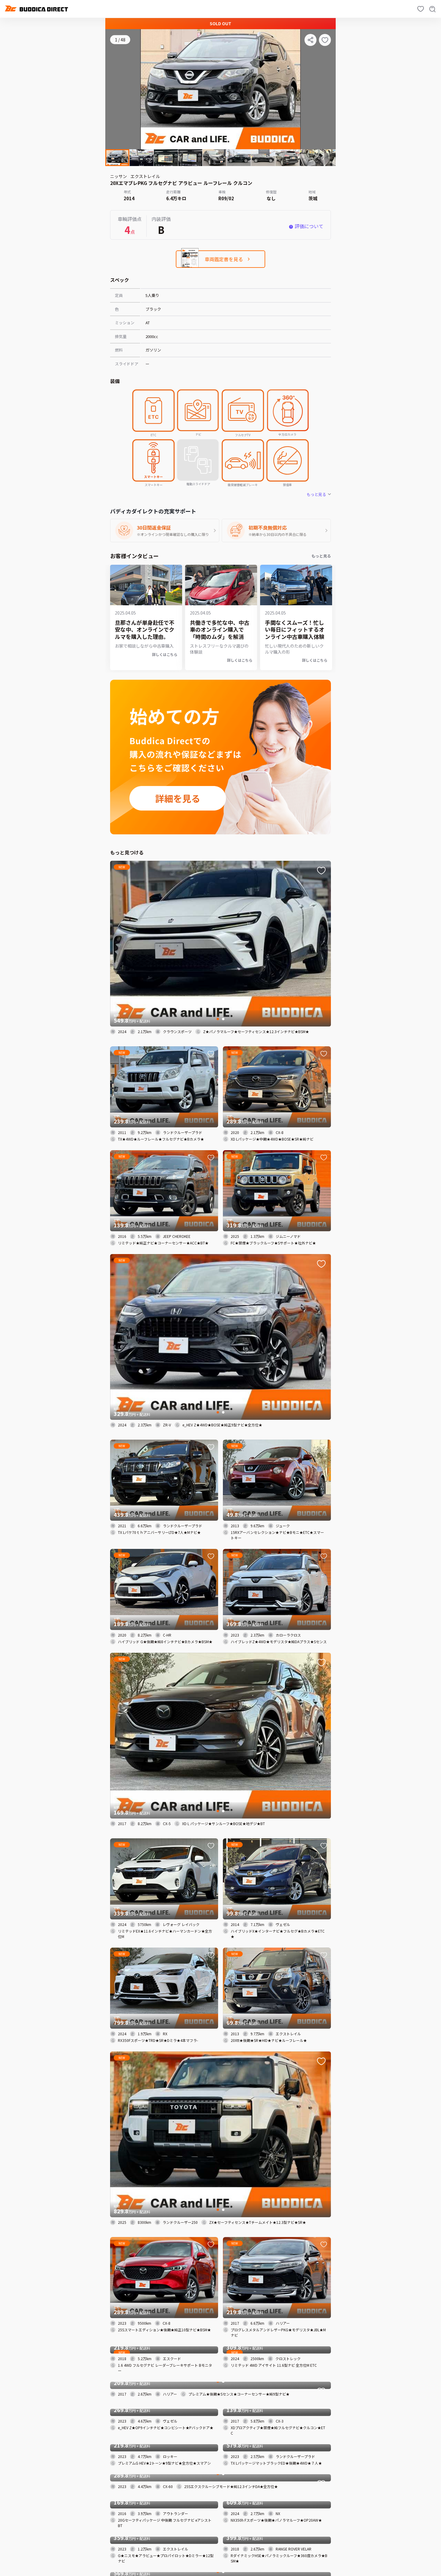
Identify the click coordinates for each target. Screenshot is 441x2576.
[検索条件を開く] (433, 9)
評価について (309, 226)
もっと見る (321, 556)
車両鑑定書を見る (224, 259)
